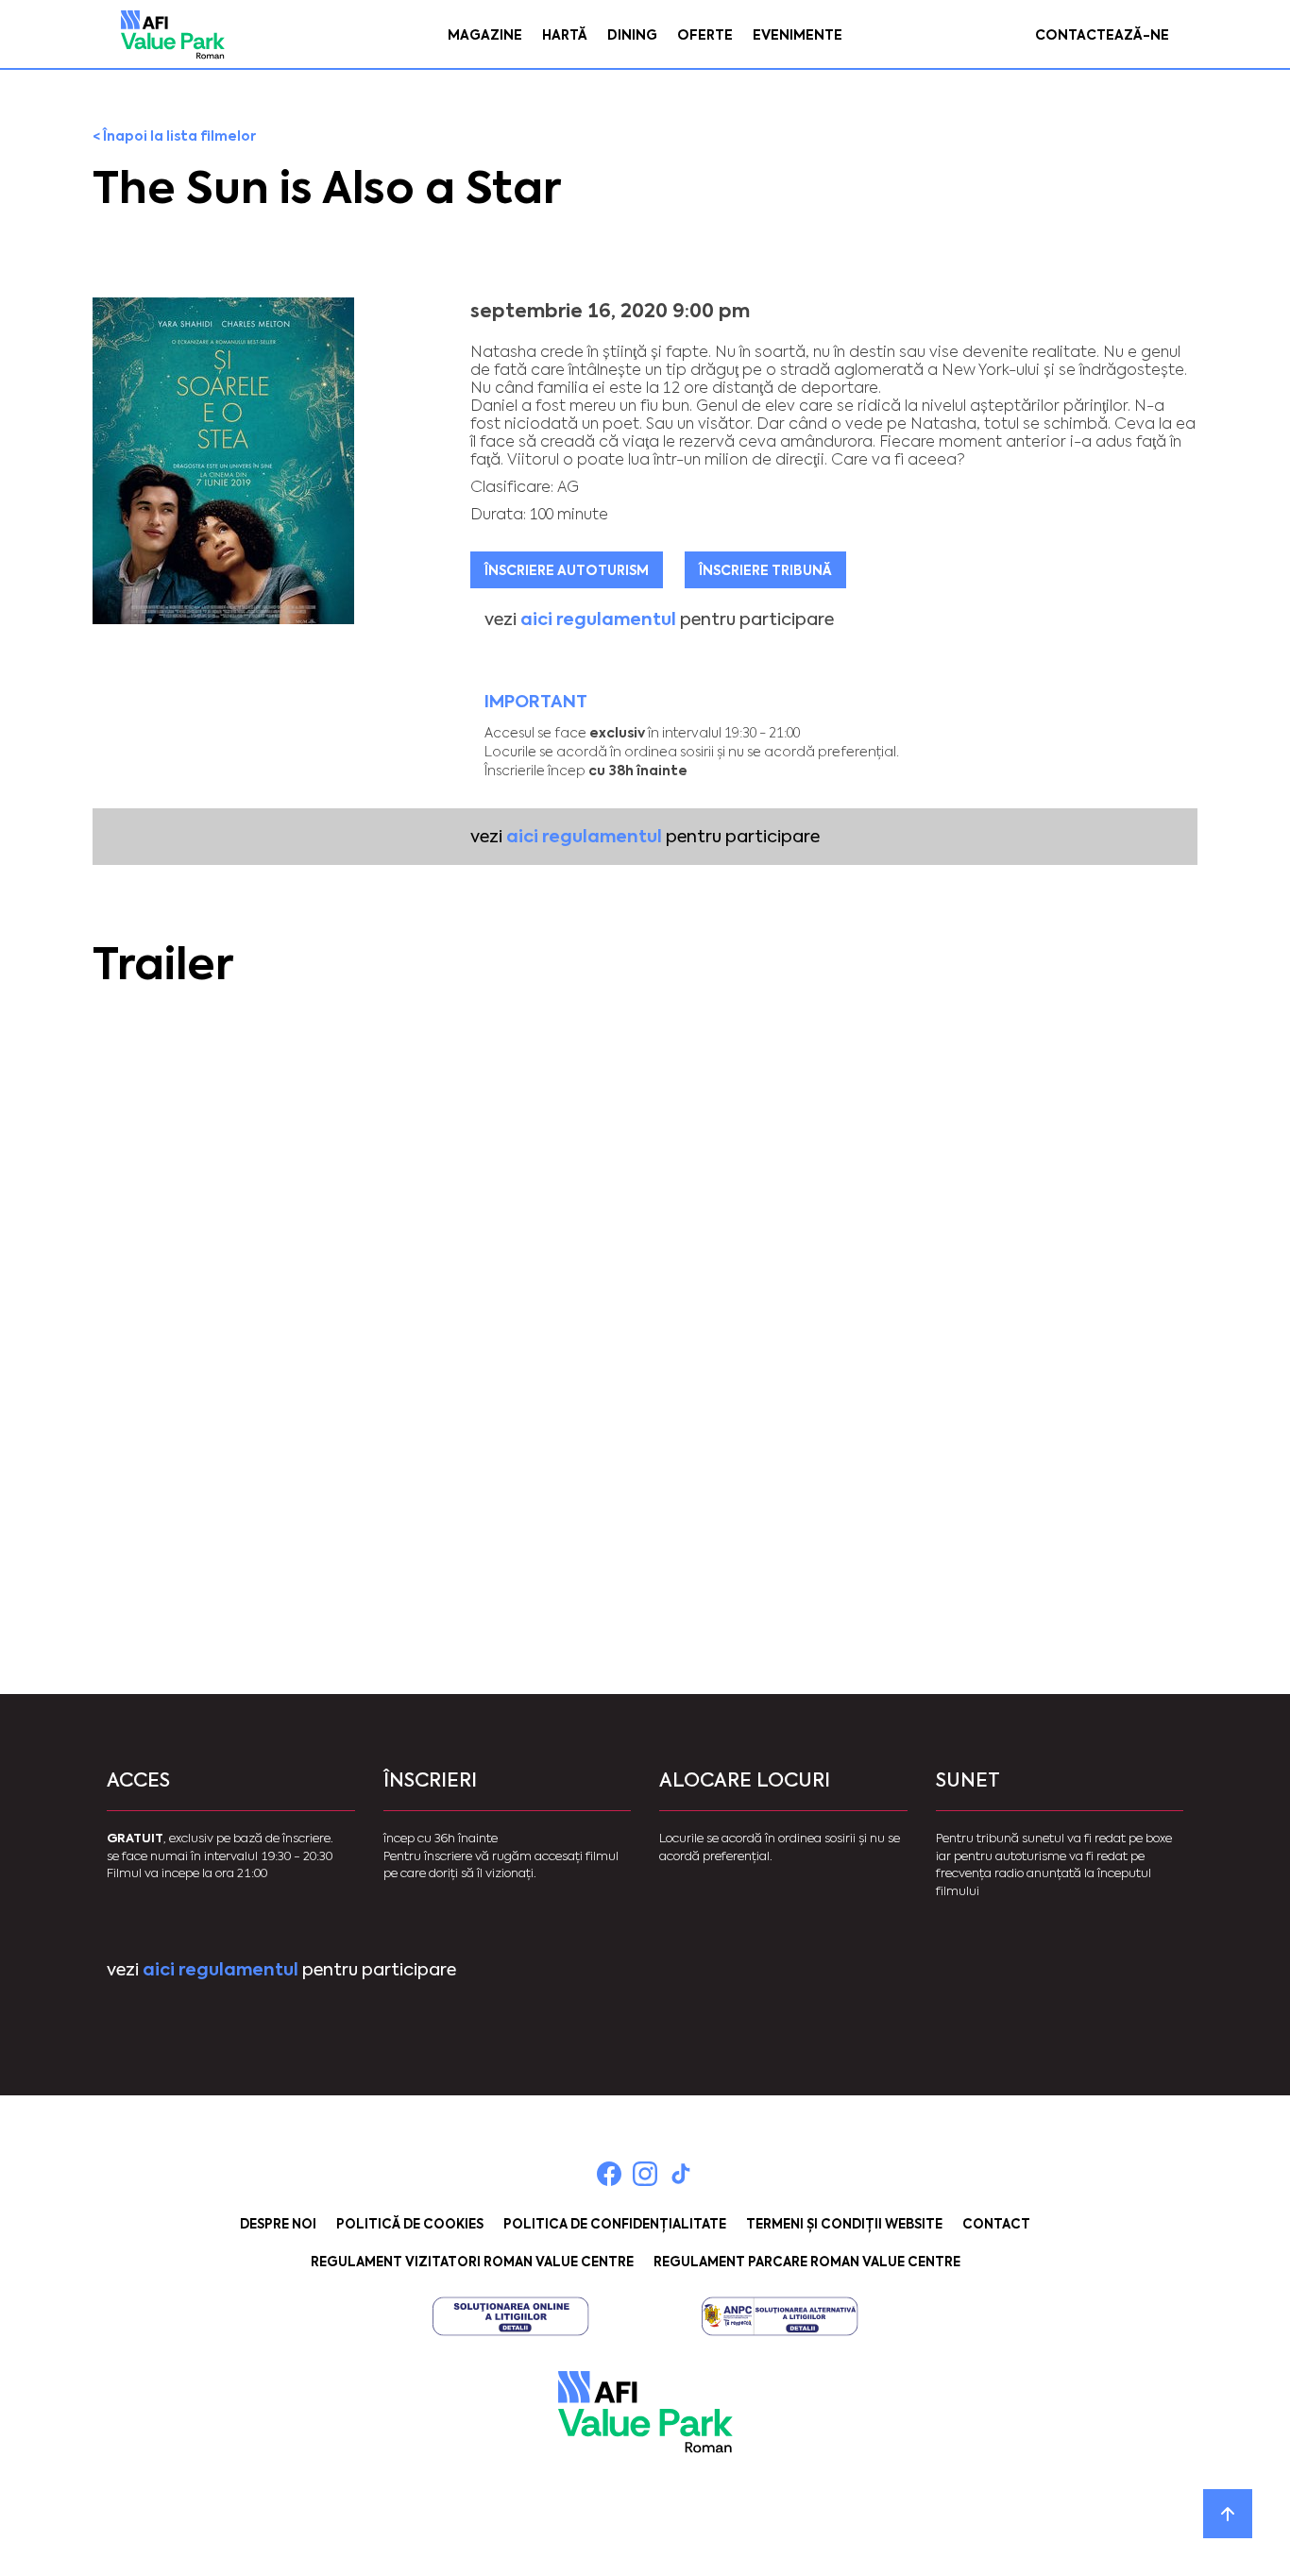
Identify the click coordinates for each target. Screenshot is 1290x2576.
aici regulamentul (598, 619)
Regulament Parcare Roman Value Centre (807, 2262)
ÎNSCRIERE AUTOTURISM (567, 570)
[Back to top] (1228, 2514)
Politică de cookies (410, 2224)
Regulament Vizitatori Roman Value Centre (472, 2262)
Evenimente (798, 35)
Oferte (705, 35)
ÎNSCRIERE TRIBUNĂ (765, 570)
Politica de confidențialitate (615, 2224)
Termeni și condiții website (844, 2224)
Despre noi (278, 2224)
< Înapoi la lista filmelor (174, 136)
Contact (996, 2224)
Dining (632, 35)
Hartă (565, 35)
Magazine (485, 35)
